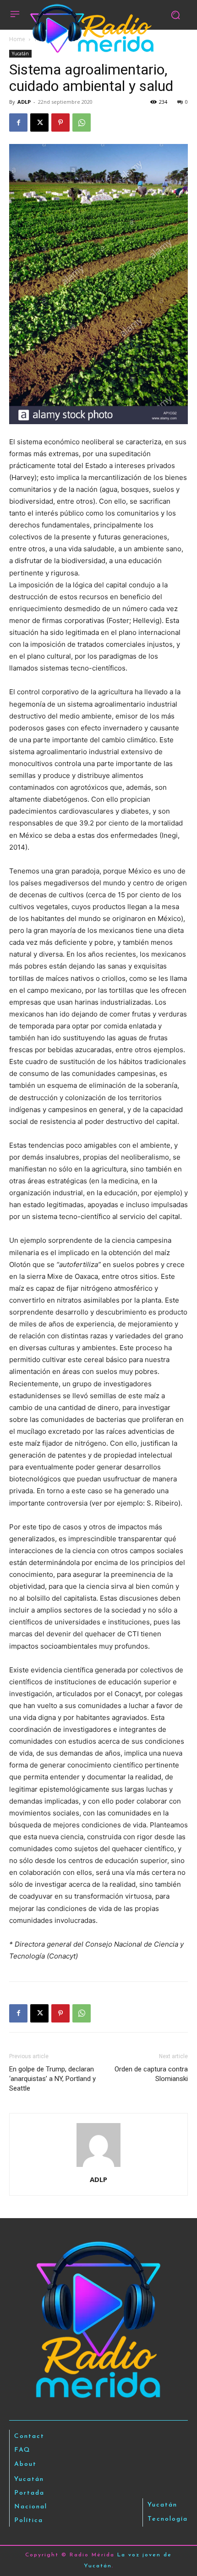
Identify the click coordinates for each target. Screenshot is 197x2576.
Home (17, 39)
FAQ (22, 2450)
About (25, 2464)
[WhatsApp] (82, 122)
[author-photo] (98, 2167)
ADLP (24, 102)
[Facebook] (18, 122)
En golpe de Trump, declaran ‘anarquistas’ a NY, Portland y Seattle (52, 2079)
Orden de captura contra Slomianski (151, 2074)
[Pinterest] (60, 122)
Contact (29, 2436)
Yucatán (20, 53)
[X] (39, 122)
